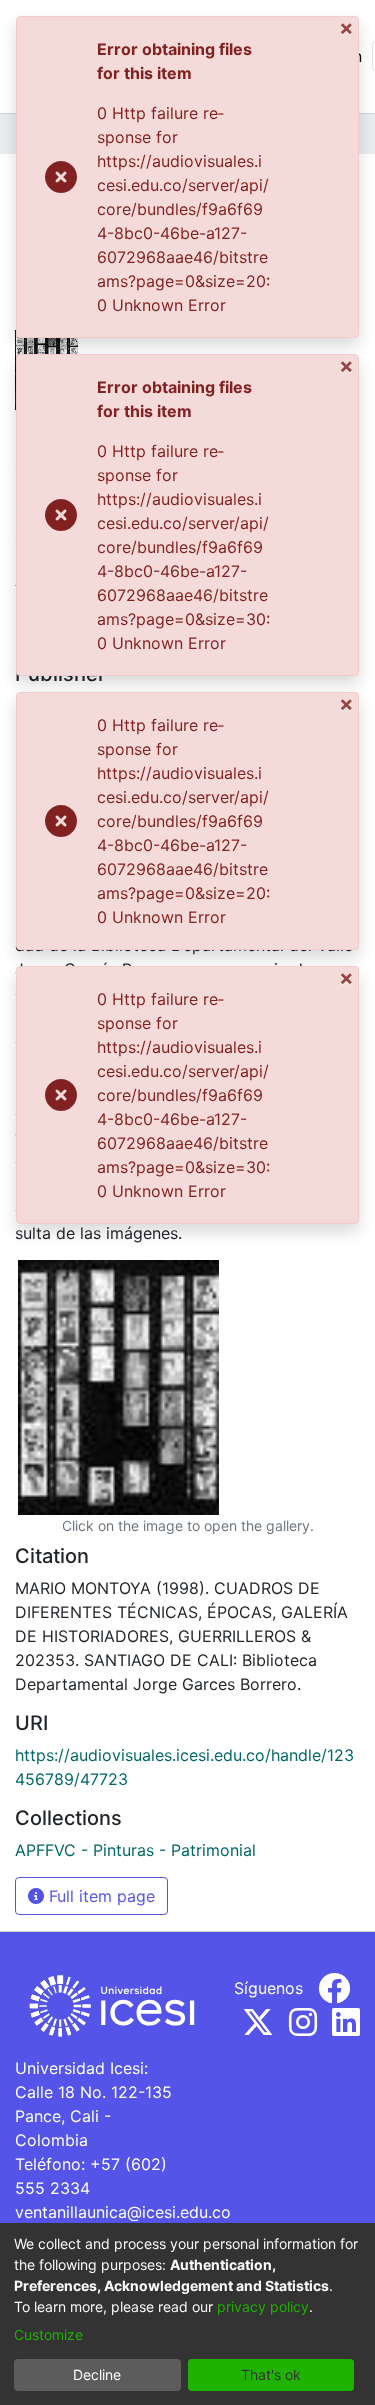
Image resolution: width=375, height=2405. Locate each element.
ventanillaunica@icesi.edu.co (123, 2212)
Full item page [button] (99, 1896)
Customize (48, 2334)
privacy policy (263, 2306)
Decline (97, 2374)
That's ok (271, 2374)
